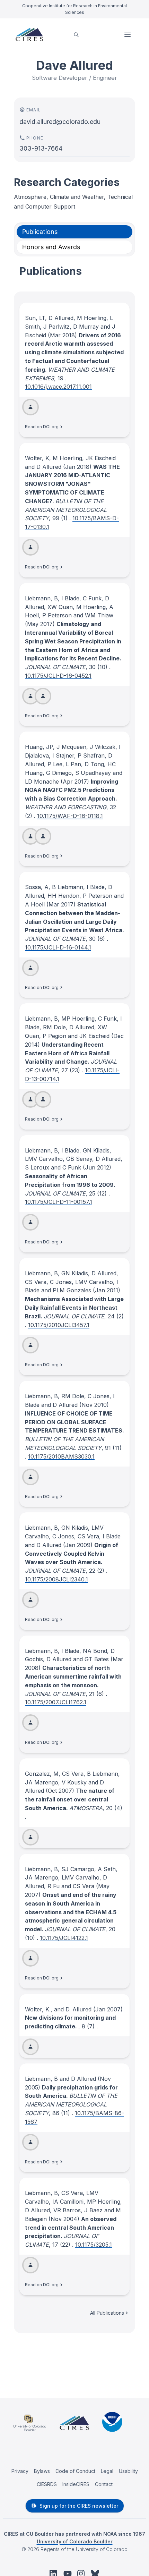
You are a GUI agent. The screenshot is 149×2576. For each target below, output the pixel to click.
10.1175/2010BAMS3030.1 (61, 1456)
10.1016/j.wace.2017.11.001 (58, 387)
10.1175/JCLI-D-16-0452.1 (58, 676)
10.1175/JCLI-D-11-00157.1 (59, 1202)
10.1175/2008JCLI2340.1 (56, 1579)
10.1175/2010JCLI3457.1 (59, 1325)
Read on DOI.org (42, 427)
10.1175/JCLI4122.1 (64, 1938)
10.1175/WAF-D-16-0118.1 (70, 816)
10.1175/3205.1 (94, 2245)
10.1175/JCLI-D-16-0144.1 (58, 947)
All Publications (107, 2313)
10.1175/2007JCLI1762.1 (56, 1702)
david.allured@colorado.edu (60, 122)
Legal (107, 2471)
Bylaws (42, 2471)
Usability (128, 2471)
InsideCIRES (76, 2484)
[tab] (74, 232)
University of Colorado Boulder (75, 2541)
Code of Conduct (75, 2471)
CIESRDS (47, 2484)
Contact (104, 2484)
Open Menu (128, 35)
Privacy (20, 2471)
